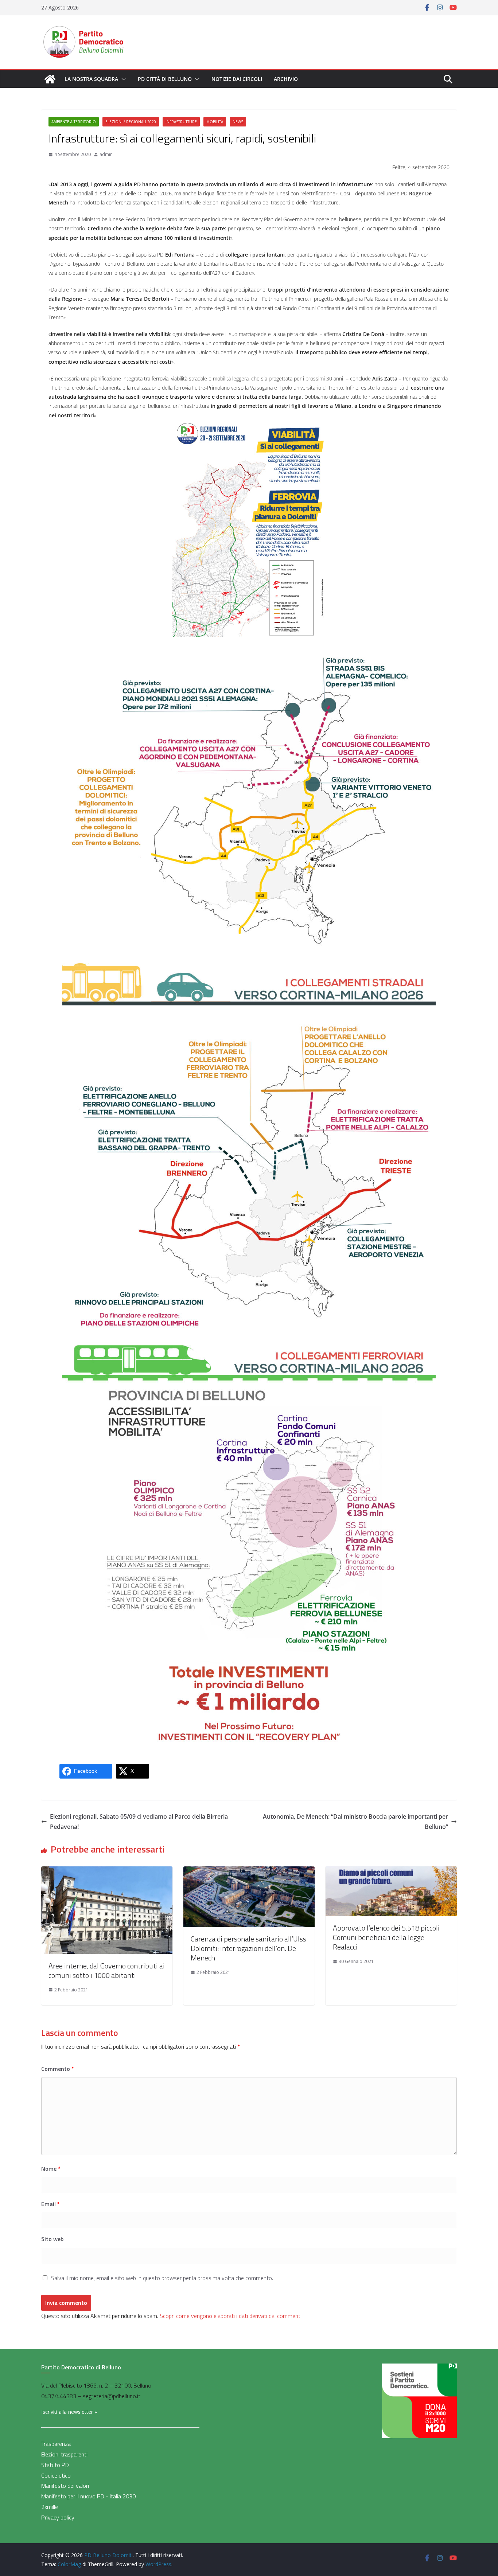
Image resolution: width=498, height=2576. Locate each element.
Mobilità (215, 122)
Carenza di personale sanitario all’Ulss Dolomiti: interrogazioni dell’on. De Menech (248, 1948)
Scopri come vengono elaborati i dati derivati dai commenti (231, 2316)
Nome (51, 2169)
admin (106, 154)
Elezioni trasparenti (64, 2454)
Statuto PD (55, 2465)
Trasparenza (56, 2444)
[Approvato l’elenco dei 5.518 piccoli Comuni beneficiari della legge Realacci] (391, 1871)
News (238, 122)
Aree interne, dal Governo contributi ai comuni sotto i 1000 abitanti (107, 1970)
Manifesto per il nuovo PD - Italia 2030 (88, 2496)
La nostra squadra (91, 79)
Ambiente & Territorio (74, 122)
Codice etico (56, 2475)
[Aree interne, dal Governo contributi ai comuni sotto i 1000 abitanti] (107, 1871)
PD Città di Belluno (165, 79)
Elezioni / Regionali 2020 (131, 122)
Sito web (52, 2239)
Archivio (286, 79)
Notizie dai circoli (237, 79)
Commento (58, 2069)
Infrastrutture (181, 122)
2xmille (50, 2507)
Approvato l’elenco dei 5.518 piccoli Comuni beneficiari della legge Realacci (386, 1937)
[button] (122, 79)
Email (50, 2204)
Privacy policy (58, 2517)
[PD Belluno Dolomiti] (50, 79)
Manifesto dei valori (65, 2486)
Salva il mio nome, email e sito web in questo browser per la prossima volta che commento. (162, 2278)
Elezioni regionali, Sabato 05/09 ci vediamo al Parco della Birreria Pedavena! (139, 1822)
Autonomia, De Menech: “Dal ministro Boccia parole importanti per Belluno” (355, 1822)
